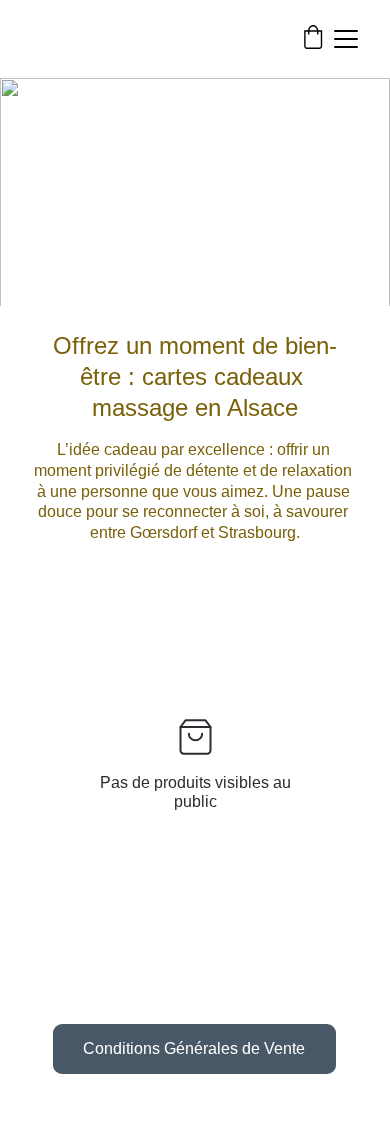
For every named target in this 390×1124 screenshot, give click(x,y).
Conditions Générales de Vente (194, 1048)
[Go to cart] (313, 39)
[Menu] (346, 39)
